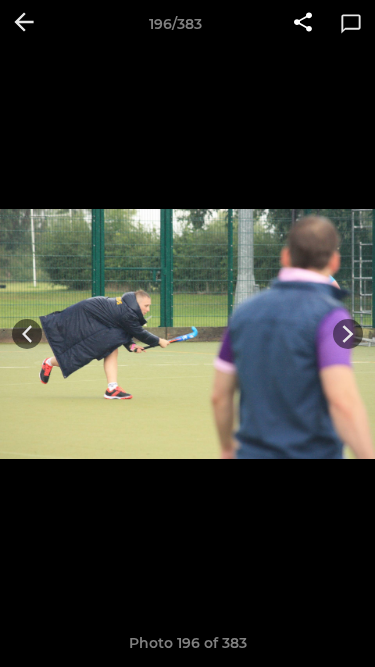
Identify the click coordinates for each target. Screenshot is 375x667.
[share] (303, 24)
